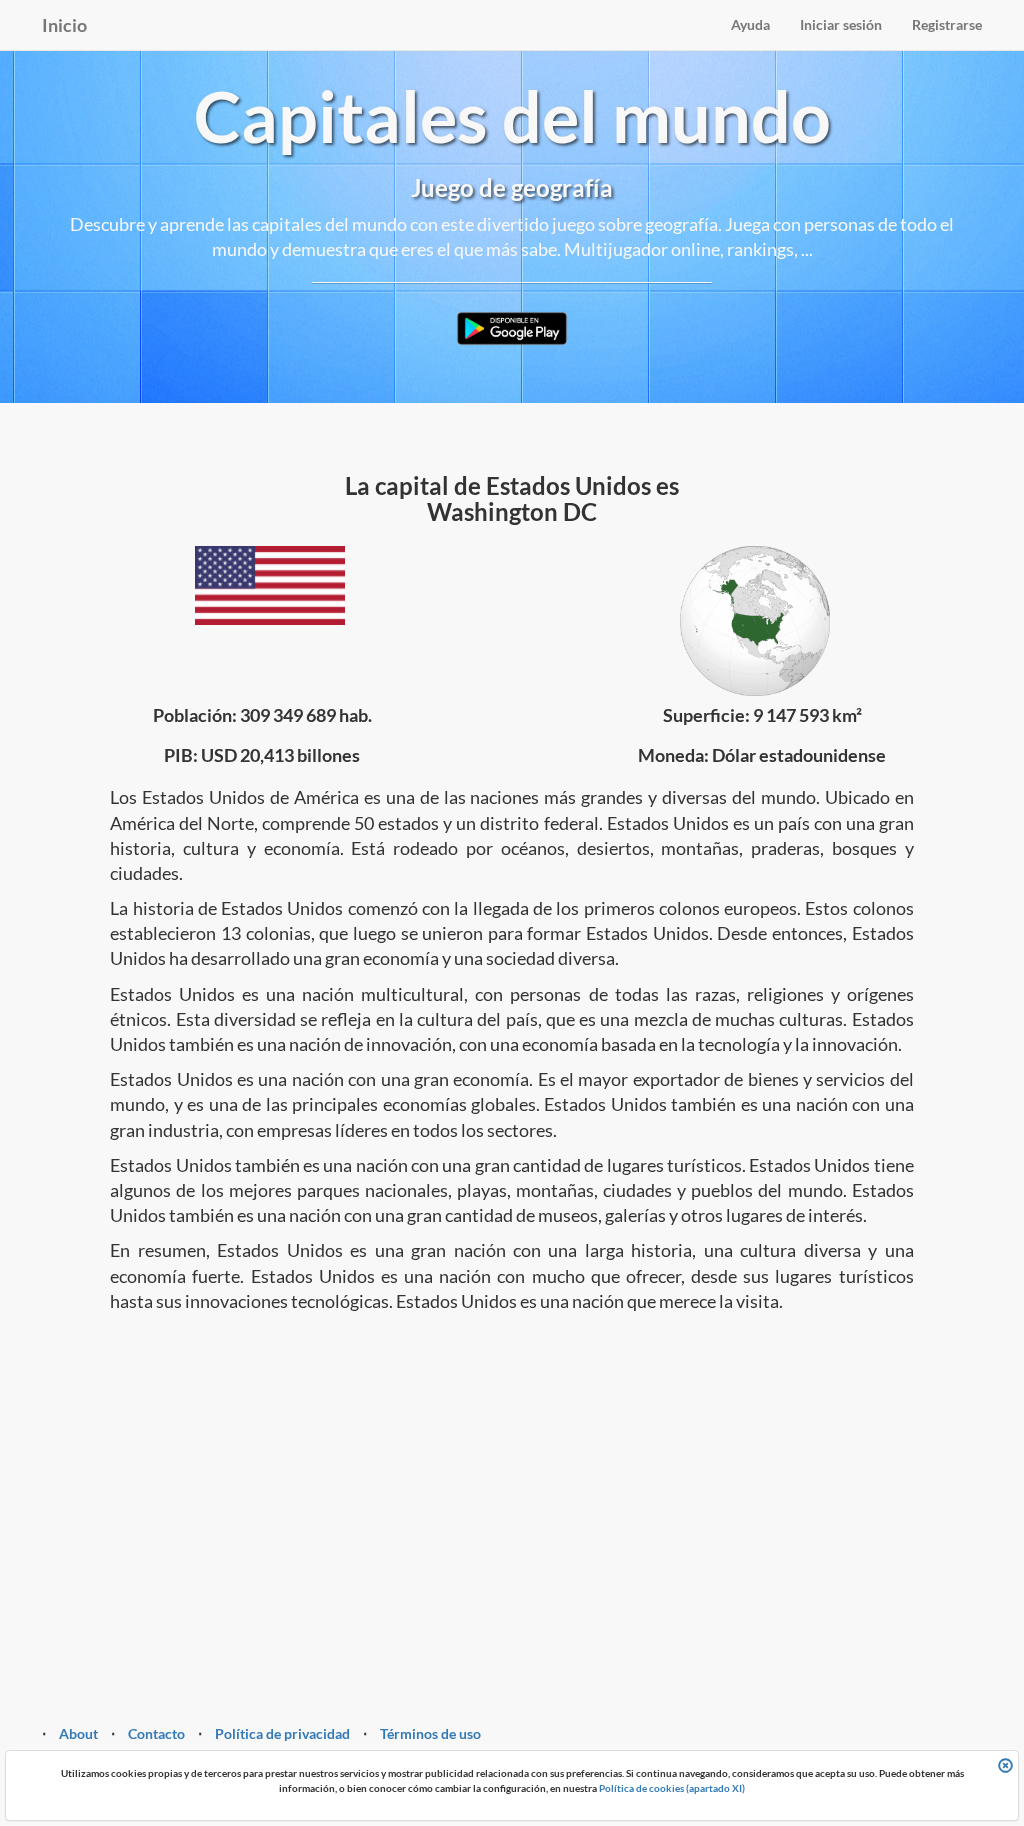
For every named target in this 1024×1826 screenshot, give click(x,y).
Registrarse (947, 24)
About (78, 1733)
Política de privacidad (282, 1733)
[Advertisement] (512, 1484)
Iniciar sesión (841, 24)
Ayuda (750, 24)
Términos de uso (430, 1733)
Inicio (64, 25)
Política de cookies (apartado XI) (672, 1788)
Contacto (156, 1733)
